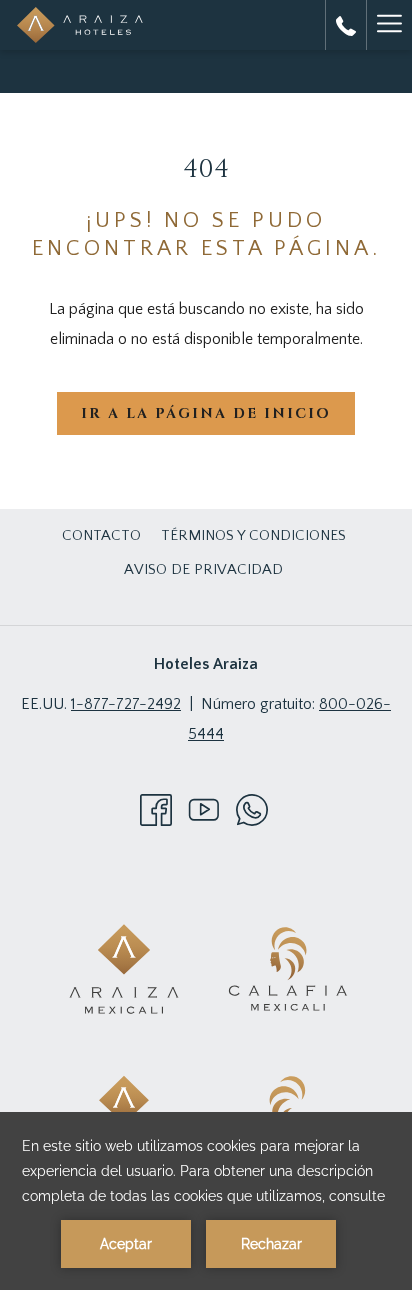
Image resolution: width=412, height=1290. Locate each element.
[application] (206, 1201)
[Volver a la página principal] (80, 25)
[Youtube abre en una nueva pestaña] (204, 809)
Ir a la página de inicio (206, 413)
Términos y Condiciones (253, 535)
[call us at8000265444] (346, 25)
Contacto (101, 535)
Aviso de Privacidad (203, 569)
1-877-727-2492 (126, 704)
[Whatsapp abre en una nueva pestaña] (252, 809)
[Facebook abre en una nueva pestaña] (156, 809)
